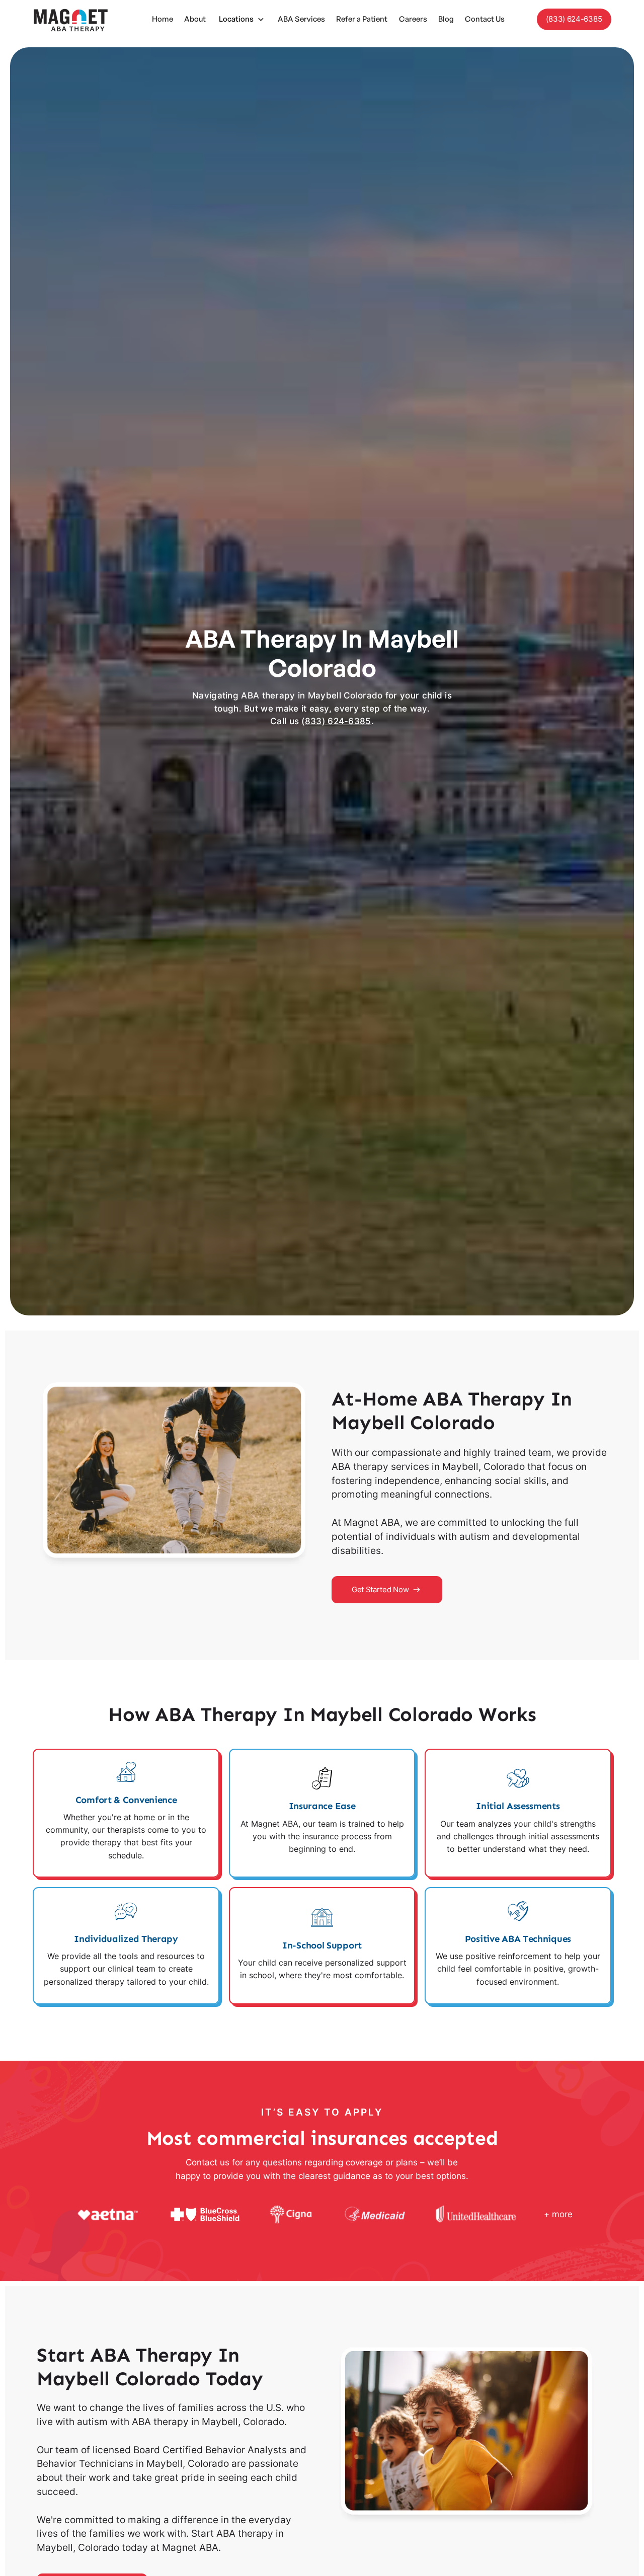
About (195, 19)
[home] (70, 19)
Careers (413, 19)
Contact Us (485, 19)
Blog (446, 19)
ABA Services (301, 19)
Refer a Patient (362, 19)
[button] (242, 20)
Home (163, 19)
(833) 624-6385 (574, 19)
